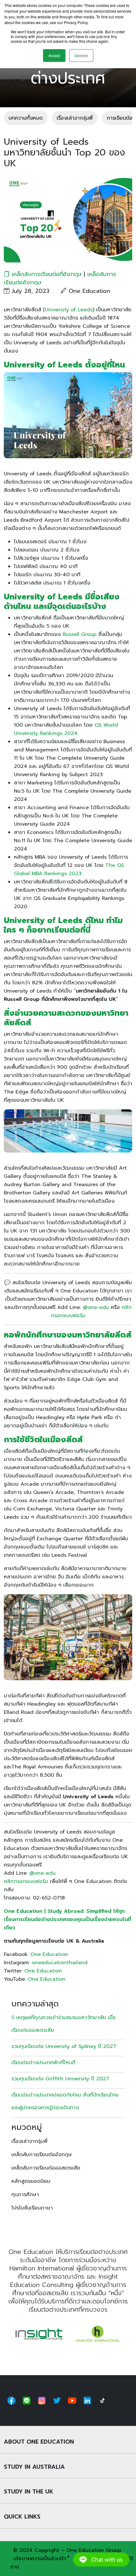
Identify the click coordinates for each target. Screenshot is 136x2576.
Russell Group (80, 634)
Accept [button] (54, 55)
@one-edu (96, 1307)
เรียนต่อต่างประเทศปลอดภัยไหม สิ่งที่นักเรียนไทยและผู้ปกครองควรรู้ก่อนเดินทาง (65, 2101)
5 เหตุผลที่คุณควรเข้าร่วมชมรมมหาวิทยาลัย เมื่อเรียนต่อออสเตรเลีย (64, 2024)
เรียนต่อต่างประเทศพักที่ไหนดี (44, 2063)
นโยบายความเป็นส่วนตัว (40, 2559)
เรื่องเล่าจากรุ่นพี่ (75, 118)
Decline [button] (81, 55)
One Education (49, 1954)
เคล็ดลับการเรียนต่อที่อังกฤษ (47, 274)
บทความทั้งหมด (26, 118)
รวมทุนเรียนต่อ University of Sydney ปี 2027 (64, 2046)
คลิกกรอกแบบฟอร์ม (26, 1881)
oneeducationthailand (60, 1963)
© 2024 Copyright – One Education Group (67, 2550)
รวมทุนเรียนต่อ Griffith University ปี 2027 (60, 2079)
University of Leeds (69, 310)
